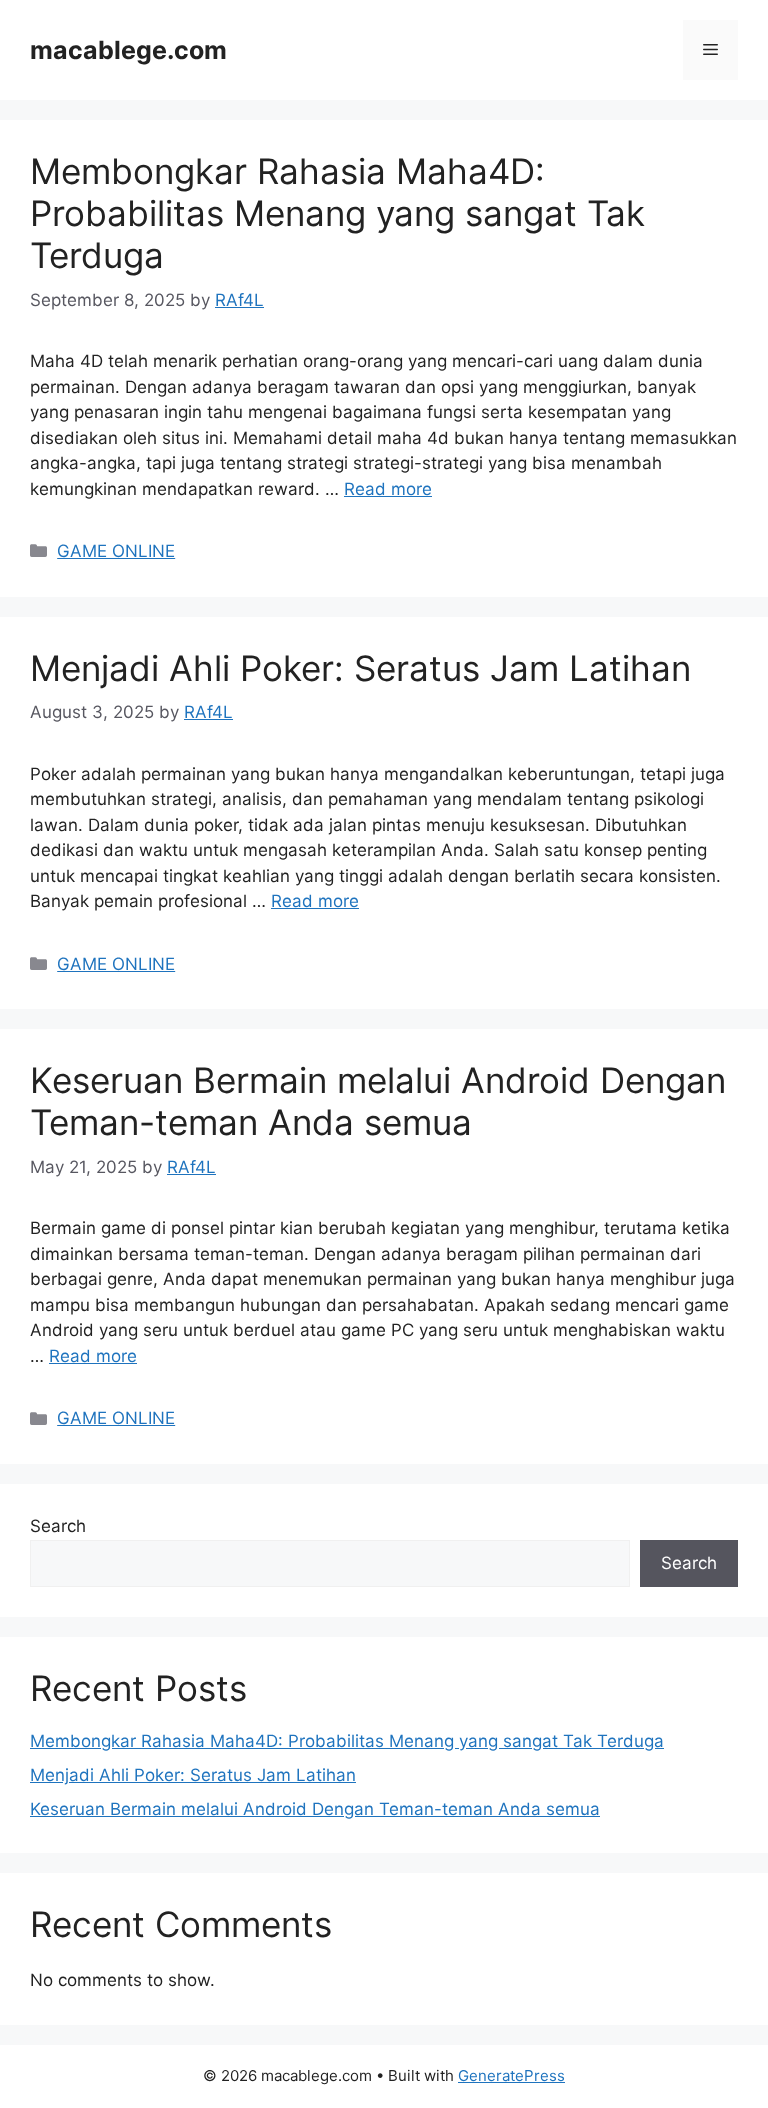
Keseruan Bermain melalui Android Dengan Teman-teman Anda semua (378, 1101)
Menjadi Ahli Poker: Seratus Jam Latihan (360, 668)
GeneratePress (511, 2075)
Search (58, 1526)
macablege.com (128, 50)
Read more (388, 489)
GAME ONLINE (116, 551)
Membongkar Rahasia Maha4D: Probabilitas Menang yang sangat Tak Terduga (337, 213)
